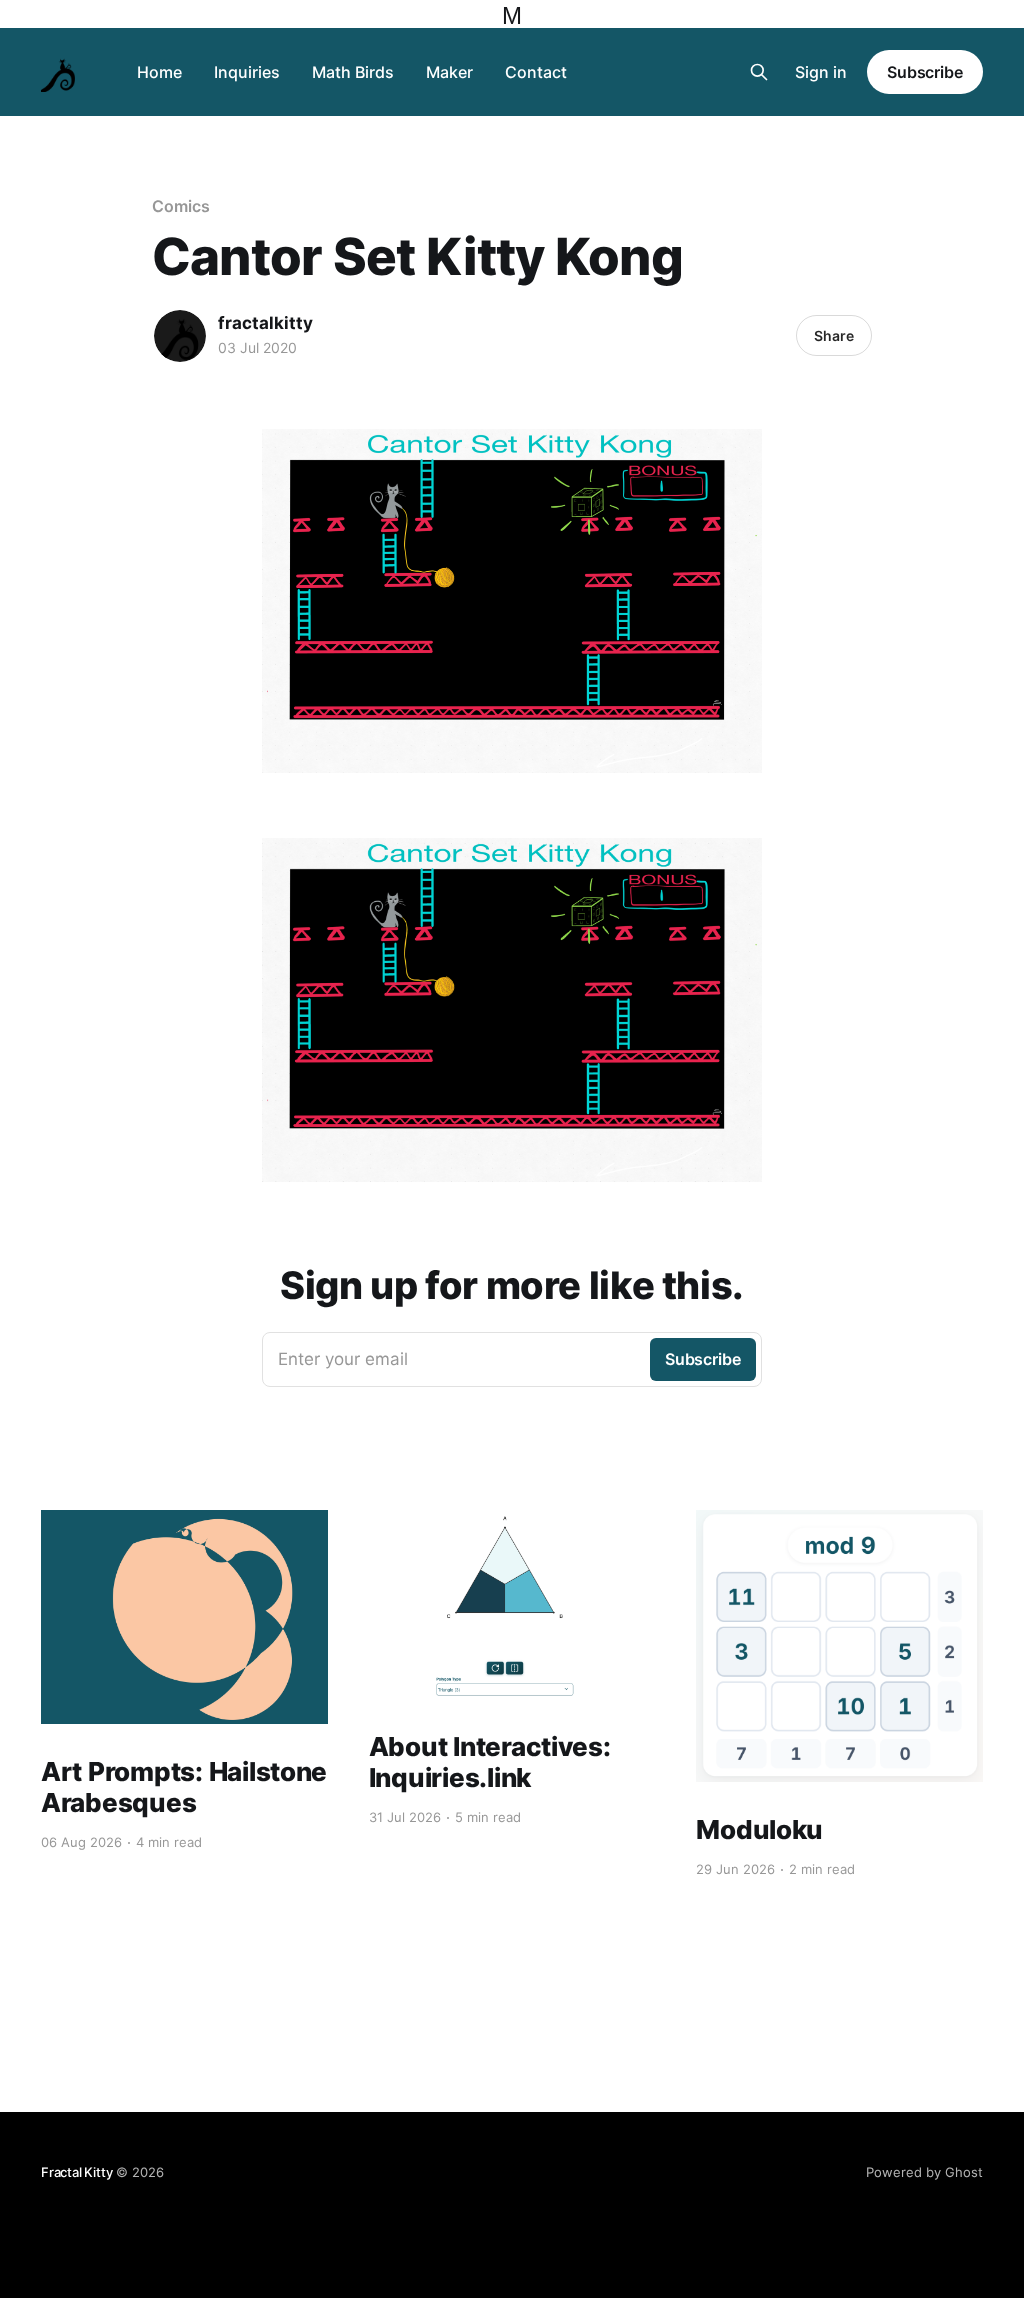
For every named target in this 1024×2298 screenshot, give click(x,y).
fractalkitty (265, 323)
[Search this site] (759, 72)
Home (159, 72)
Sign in (821, 72)
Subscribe (925, 72)
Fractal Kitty (76, 2172)
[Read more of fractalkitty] (180, 336)
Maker (449, 72)
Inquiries (247, 72)
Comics (181, 206)
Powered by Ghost (924, 2172)
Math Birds (353, 72)
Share (834, 335)
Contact (536, 72)
